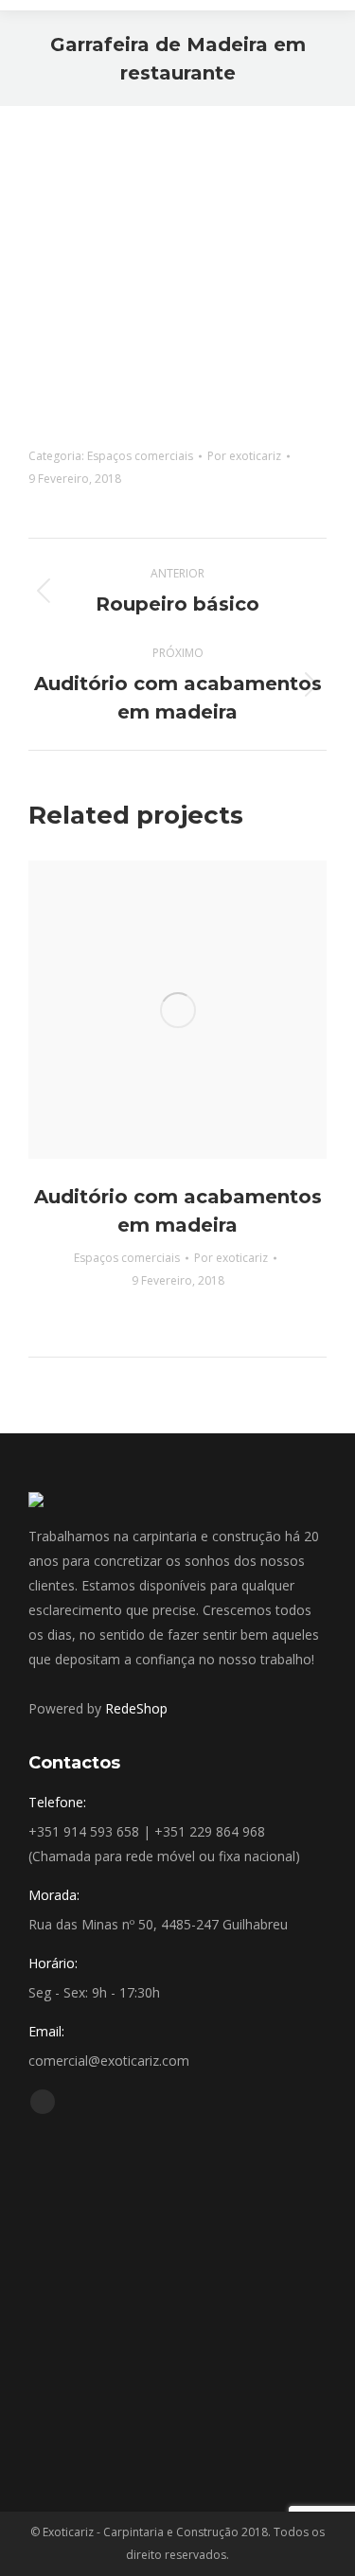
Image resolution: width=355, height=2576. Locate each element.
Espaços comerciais (140, 456)
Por (244, 456)
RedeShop (136, 1708)
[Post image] (177, 1010)
